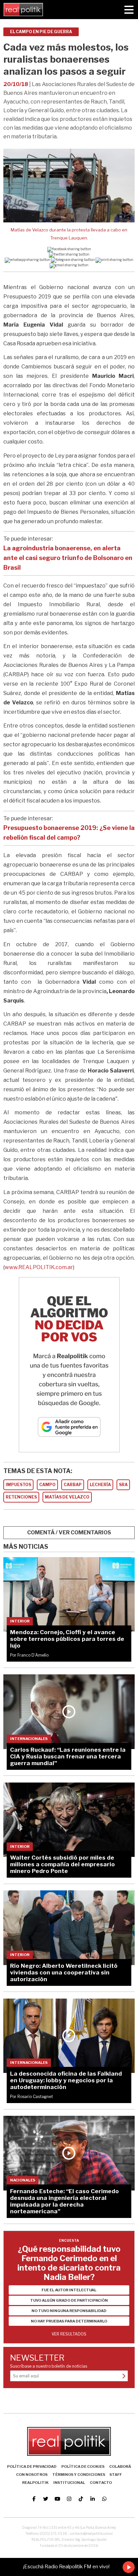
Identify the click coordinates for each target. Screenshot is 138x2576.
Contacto (101, 2483)
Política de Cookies (83, 2466)
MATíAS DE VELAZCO (67, 1497)
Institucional (69, 2483)
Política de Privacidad (32, 2466)
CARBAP (73, 1485)
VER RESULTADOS (69, 2334)
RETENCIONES (21, 1497)
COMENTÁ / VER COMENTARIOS (69, 1533)
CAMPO (47, 1485)
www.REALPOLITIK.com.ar (39, 1267)
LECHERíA (100, 1485)
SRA (123, 1485)
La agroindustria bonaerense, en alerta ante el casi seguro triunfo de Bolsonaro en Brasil (68, 558)
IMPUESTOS (18, 1485)
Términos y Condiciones (79, 2475)
